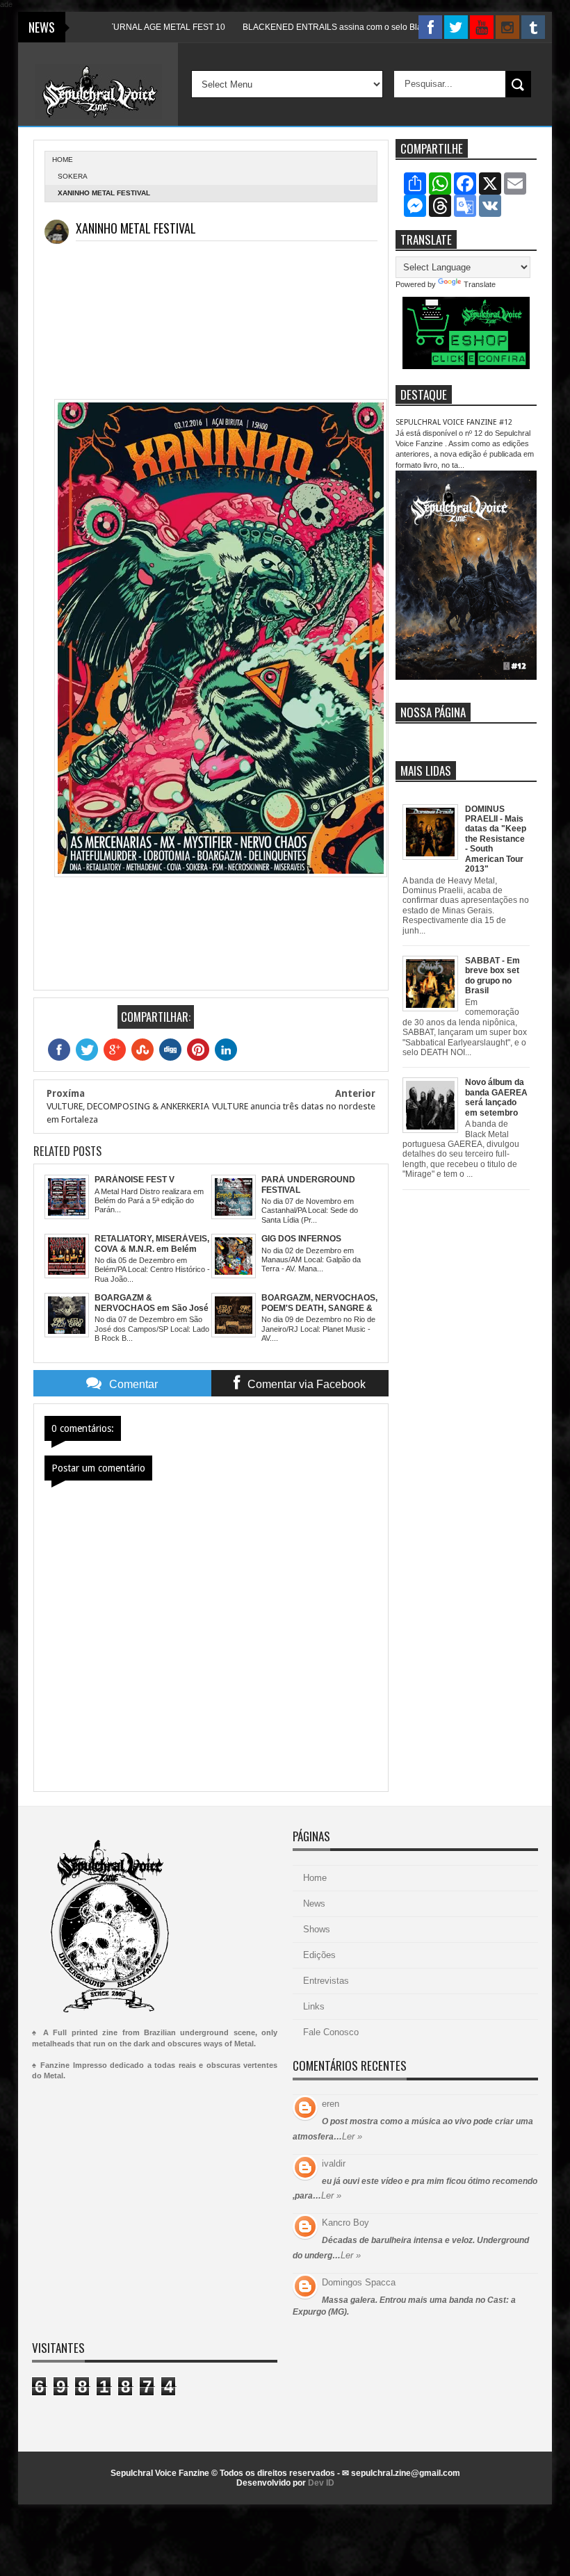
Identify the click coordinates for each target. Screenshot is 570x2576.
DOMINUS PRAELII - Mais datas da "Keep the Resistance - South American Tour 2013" (496, 839)
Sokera (73, 176)
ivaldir (334, 2163)
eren (331, 2104)
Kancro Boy (345, 2223)
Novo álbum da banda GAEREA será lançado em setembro (496, 1097)
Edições (319, 1955)
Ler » (352, 2136)
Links (314, 2006)
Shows (317, 1929)
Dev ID (321, 2483)
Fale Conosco (331, 2032)
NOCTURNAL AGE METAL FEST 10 (114, 27)
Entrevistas (326, 1981)
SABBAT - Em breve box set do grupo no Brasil (492, 976)
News (314, 1904)
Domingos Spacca (359, 2282)
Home (315, 1878)
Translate (480, 284)
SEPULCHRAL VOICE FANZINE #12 (454, 422)
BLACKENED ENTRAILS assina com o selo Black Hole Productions (327, 27)
